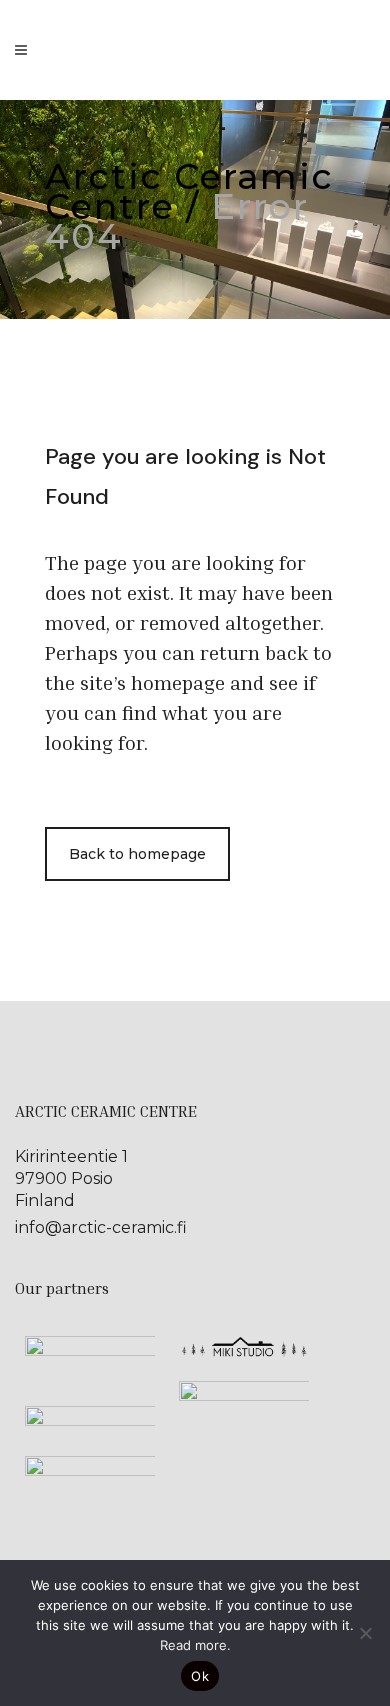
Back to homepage (137, 854)
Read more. (195, 1645)
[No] (365, 1633)
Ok (200, 1676)
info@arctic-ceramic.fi (101, 1227)
